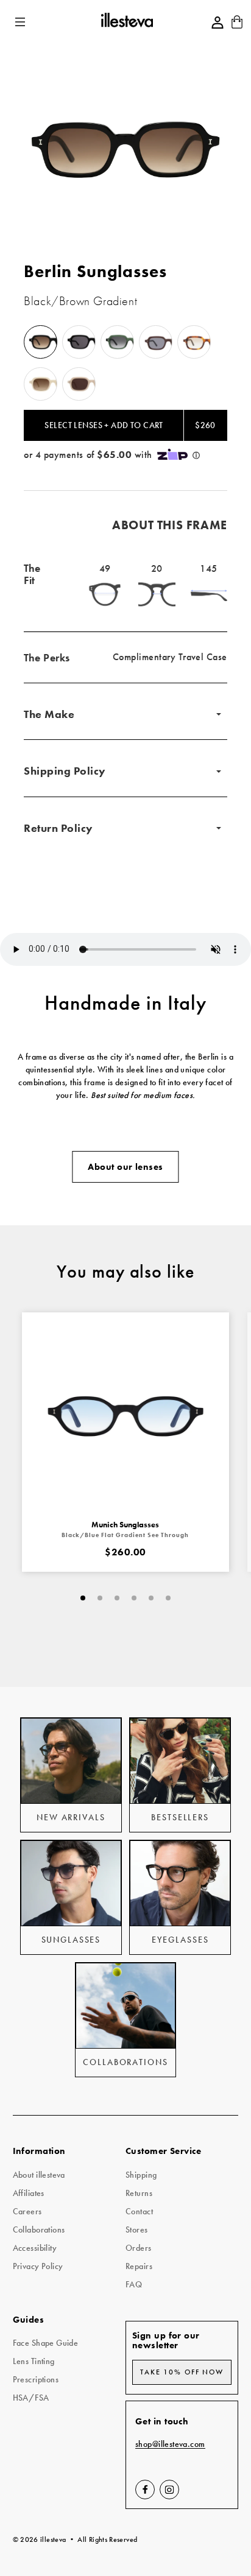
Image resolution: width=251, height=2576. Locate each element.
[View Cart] (237, 26)
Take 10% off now (182, 2372)
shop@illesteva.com (170, 2444)
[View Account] (217, 23)
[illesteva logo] (126, 22)
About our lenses (125, 1167)
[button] (21, 22)
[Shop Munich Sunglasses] (126, 1416)
